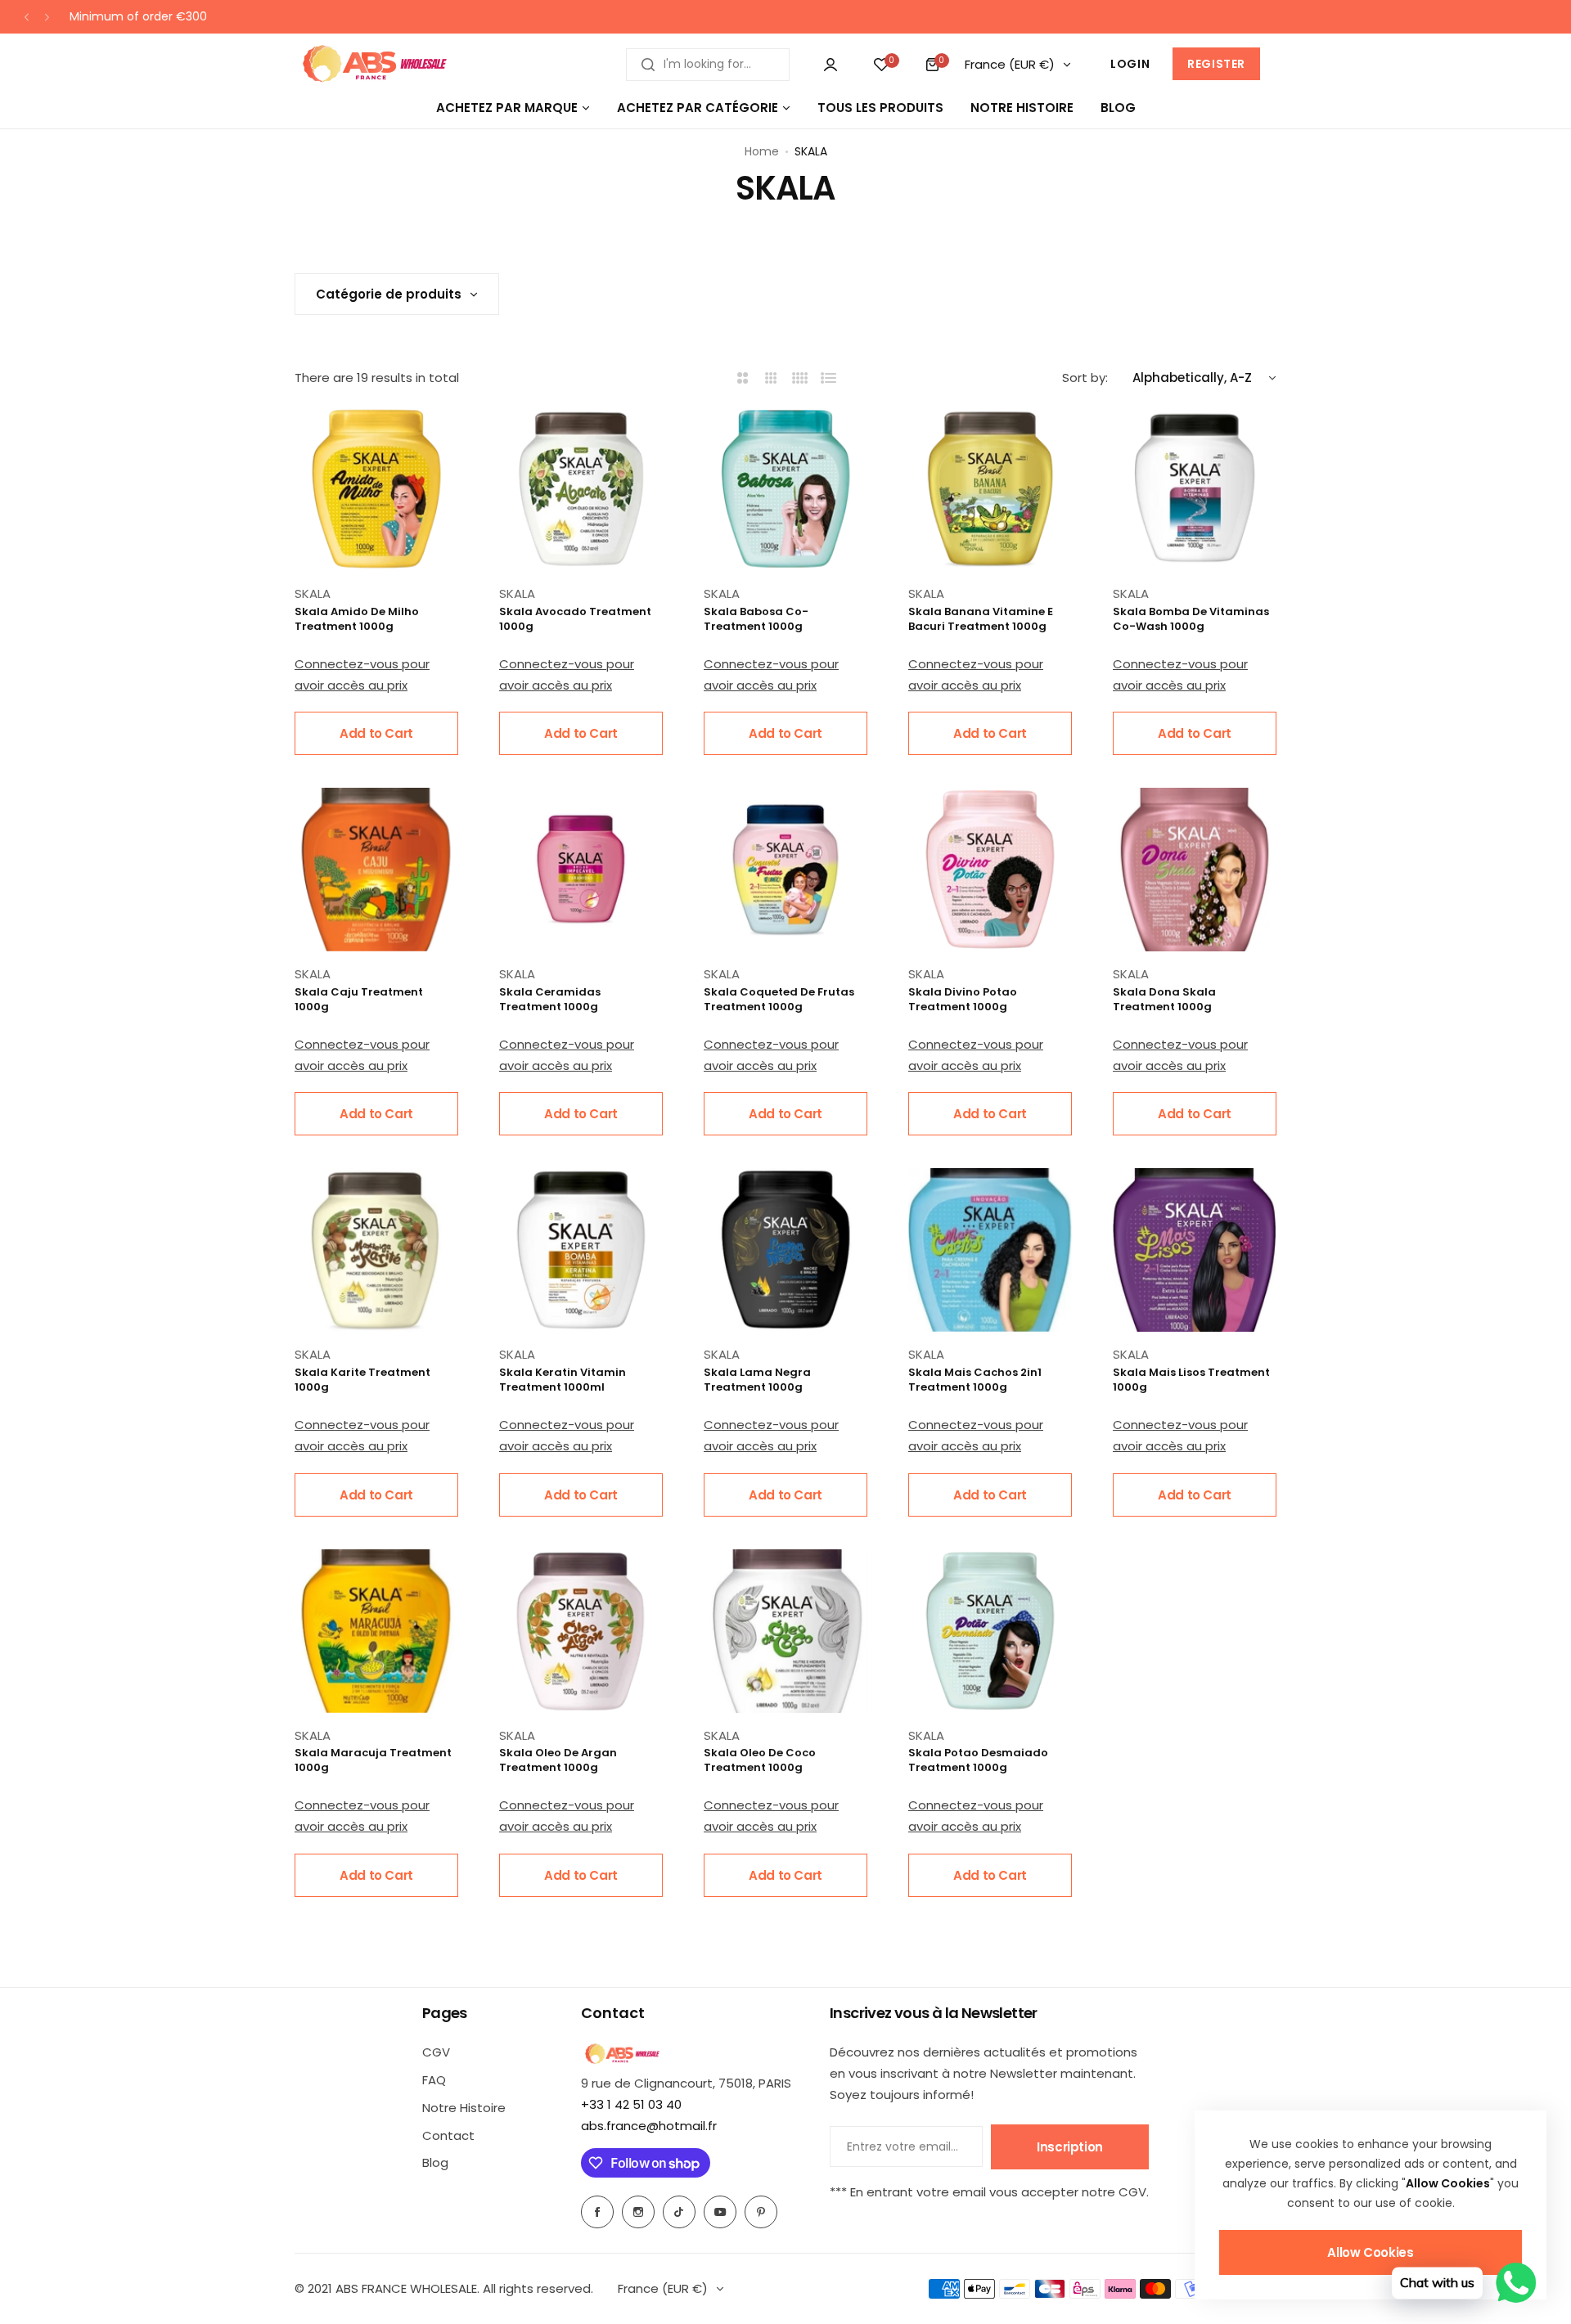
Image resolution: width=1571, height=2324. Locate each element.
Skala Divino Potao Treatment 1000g (963, 1000)
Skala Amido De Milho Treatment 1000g (357, 619)
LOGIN (1130, 64)
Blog (435, 2162)
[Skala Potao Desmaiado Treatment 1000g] (990, 1631)
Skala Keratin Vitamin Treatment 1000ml (563, 1380)
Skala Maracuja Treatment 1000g (373, 1760)
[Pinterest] (761, 2212)
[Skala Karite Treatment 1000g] (376, 1250)
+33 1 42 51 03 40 (631, 2104)
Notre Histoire (464, 2108)
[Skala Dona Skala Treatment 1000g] (1195, 870)
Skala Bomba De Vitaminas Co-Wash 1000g (1191, 619)
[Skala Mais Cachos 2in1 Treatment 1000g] (990, 1250)
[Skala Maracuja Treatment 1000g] (376, 1631)
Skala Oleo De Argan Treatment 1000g (558, 1760)
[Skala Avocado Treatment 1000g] (581, 489)
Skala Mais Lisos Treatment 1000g (1191, 1380)
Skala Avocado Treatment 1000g (575, 619)
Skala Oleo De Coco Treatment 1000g (760, 1760)
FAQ (434, 2080)
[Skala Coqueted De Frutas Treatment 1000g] (785, 870)
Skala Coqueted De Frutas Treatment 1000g (779, 1000)
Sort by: (1085, 378)
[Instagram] (638, 2212)
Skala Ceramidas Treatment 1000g (550, 1000)
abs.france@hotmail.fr (649, 2126)
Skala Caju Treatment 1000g (359, 1000)
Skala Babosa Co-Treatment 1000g (756, 619)
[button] (27, 17)
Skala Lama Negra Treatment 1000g (757, 1380)
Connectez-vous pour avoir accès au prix (362, 674)
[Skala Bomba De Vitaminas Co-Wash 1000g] (1195, 489)
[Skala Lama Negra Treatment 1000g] (785, 1250)
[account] (831, 65)
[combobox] (708, 65)
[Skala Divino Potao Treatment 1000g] (990, 870)
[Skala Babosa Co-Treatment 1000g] (785, 489)
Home (762, 151)
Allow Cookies (1370, 2252)
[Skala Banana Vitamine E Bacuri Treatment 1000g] (990, 489)
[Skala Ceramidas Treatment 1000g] (581, 870)
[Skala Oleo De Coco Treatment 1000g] (785, 1631)
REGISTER (1216, 64)
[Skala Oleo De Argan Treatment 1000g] (581, 1631)
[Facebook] (597, 2212)
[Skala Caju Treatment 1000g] (376, 870)
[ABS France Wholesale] (374, 64)
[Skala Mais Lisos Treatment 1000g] (1195, 1250)
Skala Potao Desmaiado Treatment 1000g (978, 1760)
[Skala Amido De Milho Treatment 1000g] (376, 489)
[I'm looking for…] (648, 65)
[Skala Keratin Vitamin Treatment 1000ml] (581, 1250)
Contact (448, 2135)
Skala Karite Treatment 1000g (362, 1380)
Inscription (1070, 2147)
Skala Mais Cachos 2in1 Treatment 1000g (975, 1380)
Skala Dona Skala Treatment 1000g (1164, 1000)
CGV (436, 2052)
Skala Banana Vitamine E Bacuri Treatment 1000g (981, 619)
